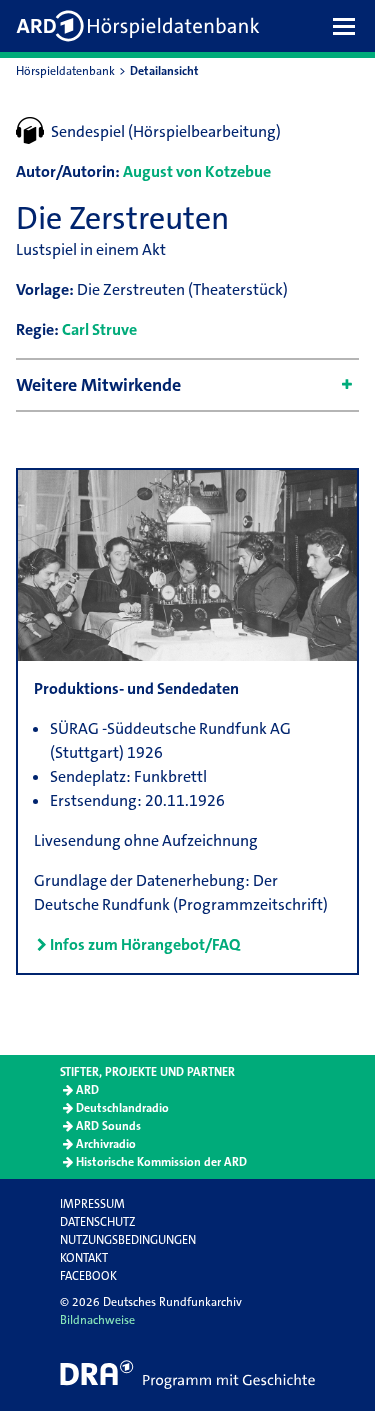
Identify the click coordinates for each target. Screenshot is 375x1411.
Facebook (88, 1276)
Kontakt (84, 1258)
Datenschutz (97, 1222)
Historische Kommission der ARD (161, 1162)
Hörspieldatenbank (65, 71)
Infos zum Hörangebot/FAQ (145, 944)
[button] (349, 26)
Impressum (92, 1204)
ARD (87, 1090)
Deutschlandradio (122, 1108)
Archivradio (106, 1144)
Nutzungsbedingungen (128, 1240)
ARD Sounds (108, 1126)
